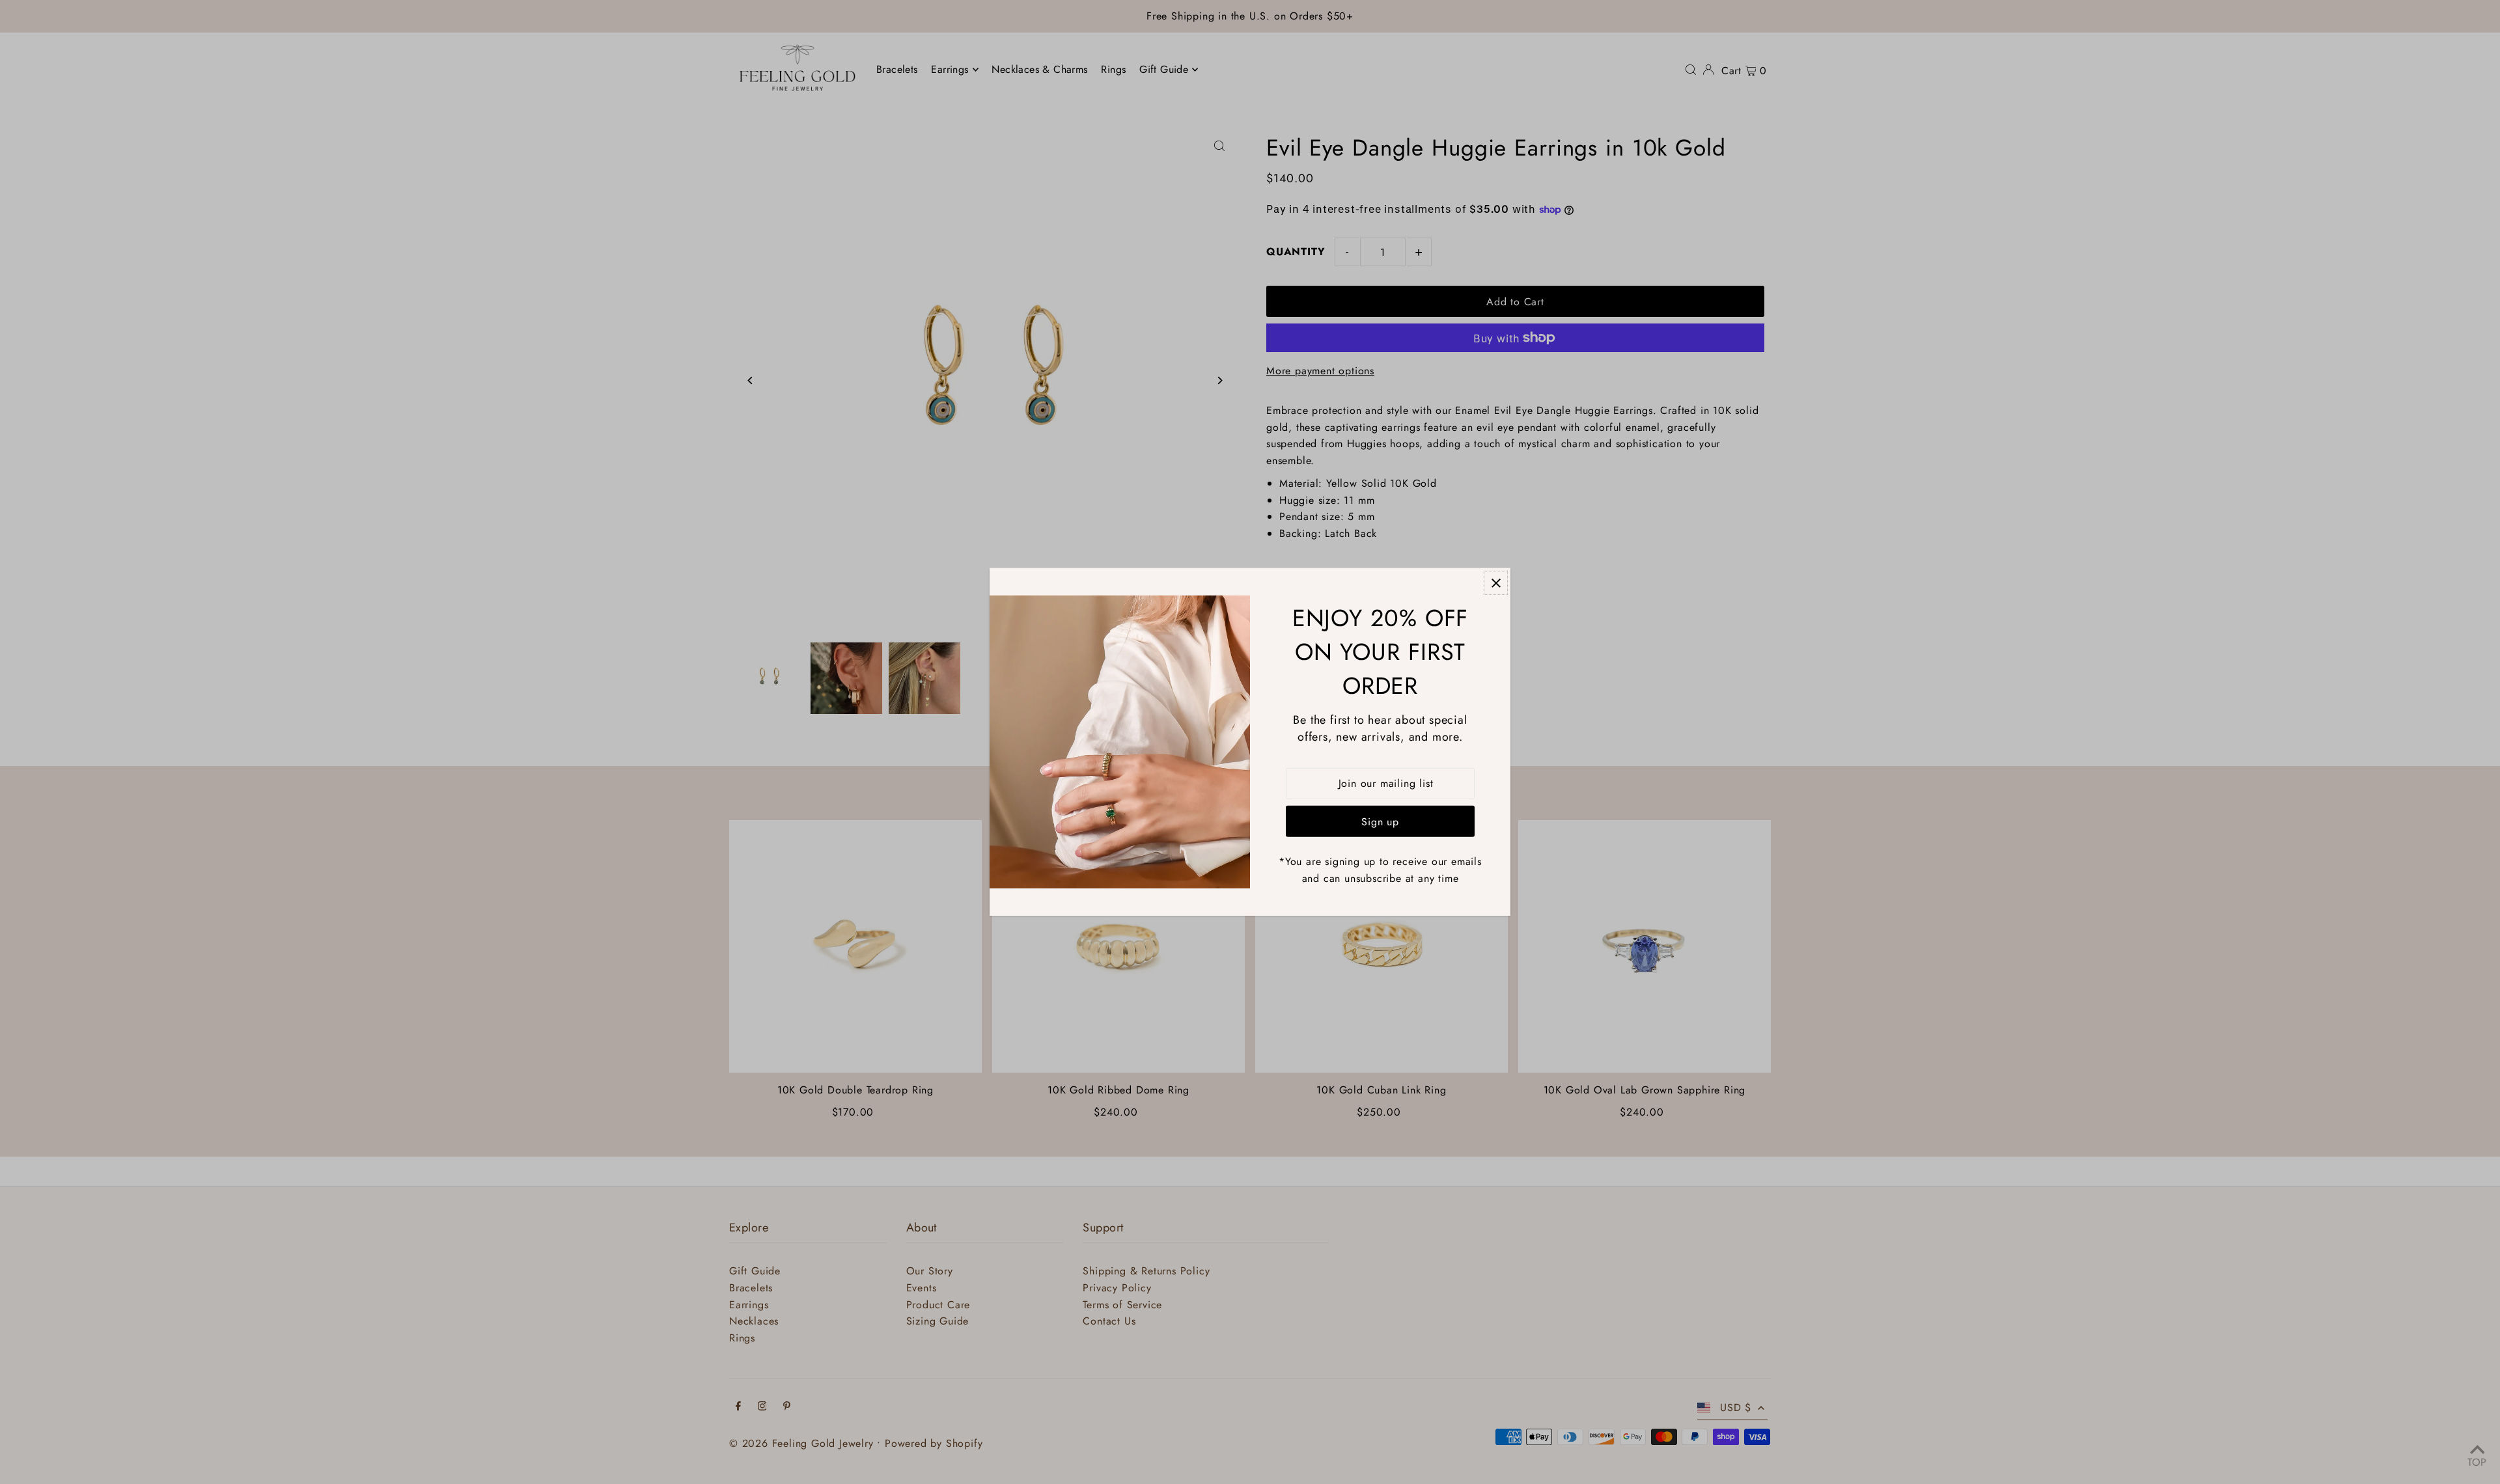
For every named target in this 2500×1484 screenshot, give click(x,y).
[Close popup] (1496, 583)
